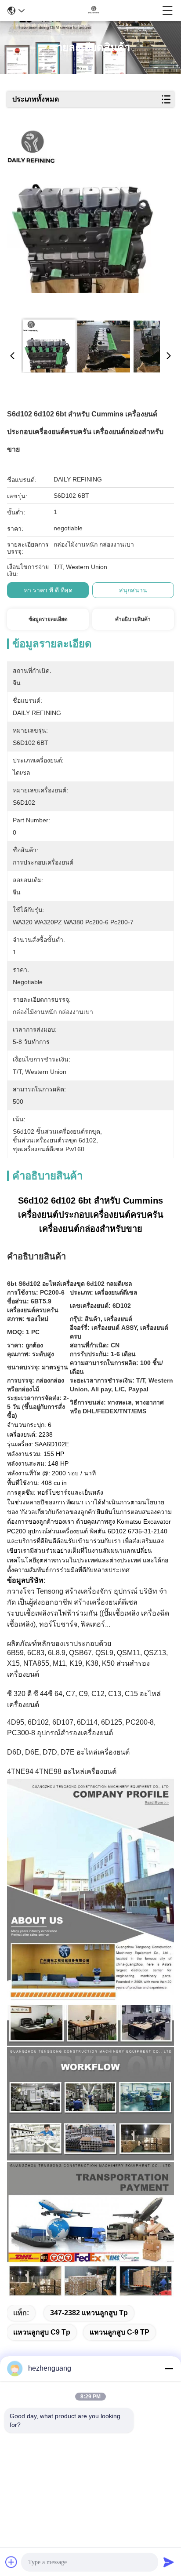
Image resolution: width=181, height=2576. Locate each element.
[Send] (169, 2562)
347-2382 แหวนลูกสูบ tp (89, 2313)
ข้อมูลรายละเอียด (48, 619)
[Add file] (11, 2562)
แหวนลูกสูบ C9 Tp (42, 2332)
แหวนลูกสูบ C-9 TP (119, 2332)
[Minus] (169, 2368)
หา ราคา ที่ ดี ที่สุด (48, 590)
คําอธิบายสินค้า (133, 619)
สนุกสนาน (133, 590)
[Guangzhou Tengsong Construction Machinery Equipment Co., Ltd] (94, 11)
